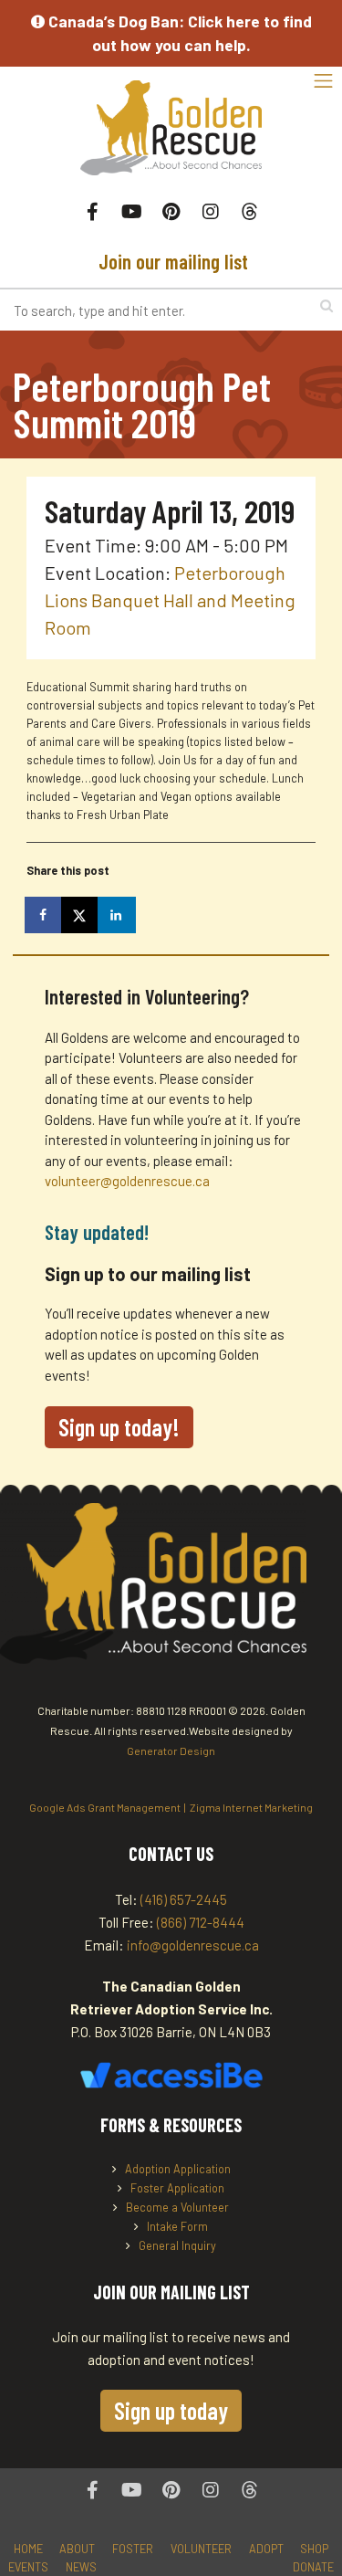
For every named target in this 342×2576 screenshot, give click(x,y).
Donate (313, 2567)
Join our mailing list (171, 261)
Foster (133, 2549)
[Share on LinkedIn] (118, 915)
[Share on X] (81, 915)
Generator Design (171, 1751)
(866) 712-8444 (201, 1922)
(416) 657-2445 (184, 1899)
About (77, 2549)
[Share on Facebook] (45, 915)
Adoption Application (178, 2169)
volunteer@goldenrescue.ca (127, 1181)
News (81, 2567)
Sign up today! (119, 1427)
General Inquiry (177, 2245)
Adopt (266, 2549)
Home (28, 2549)
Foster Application (177, 2188)
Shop (314, 2549)
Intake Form (177, 2226)
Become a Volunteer (177, 2207)
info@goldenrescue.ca (193, 1945)
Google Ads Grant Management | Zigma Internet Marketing (171, 1807)
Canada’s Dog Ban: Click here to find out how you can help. (178, 33)
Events (28, 2567)
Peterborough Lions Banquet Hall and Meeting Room (170, 600)
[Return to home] (171, 137)
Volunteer (201, 2549)
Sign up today (171, 2410)
